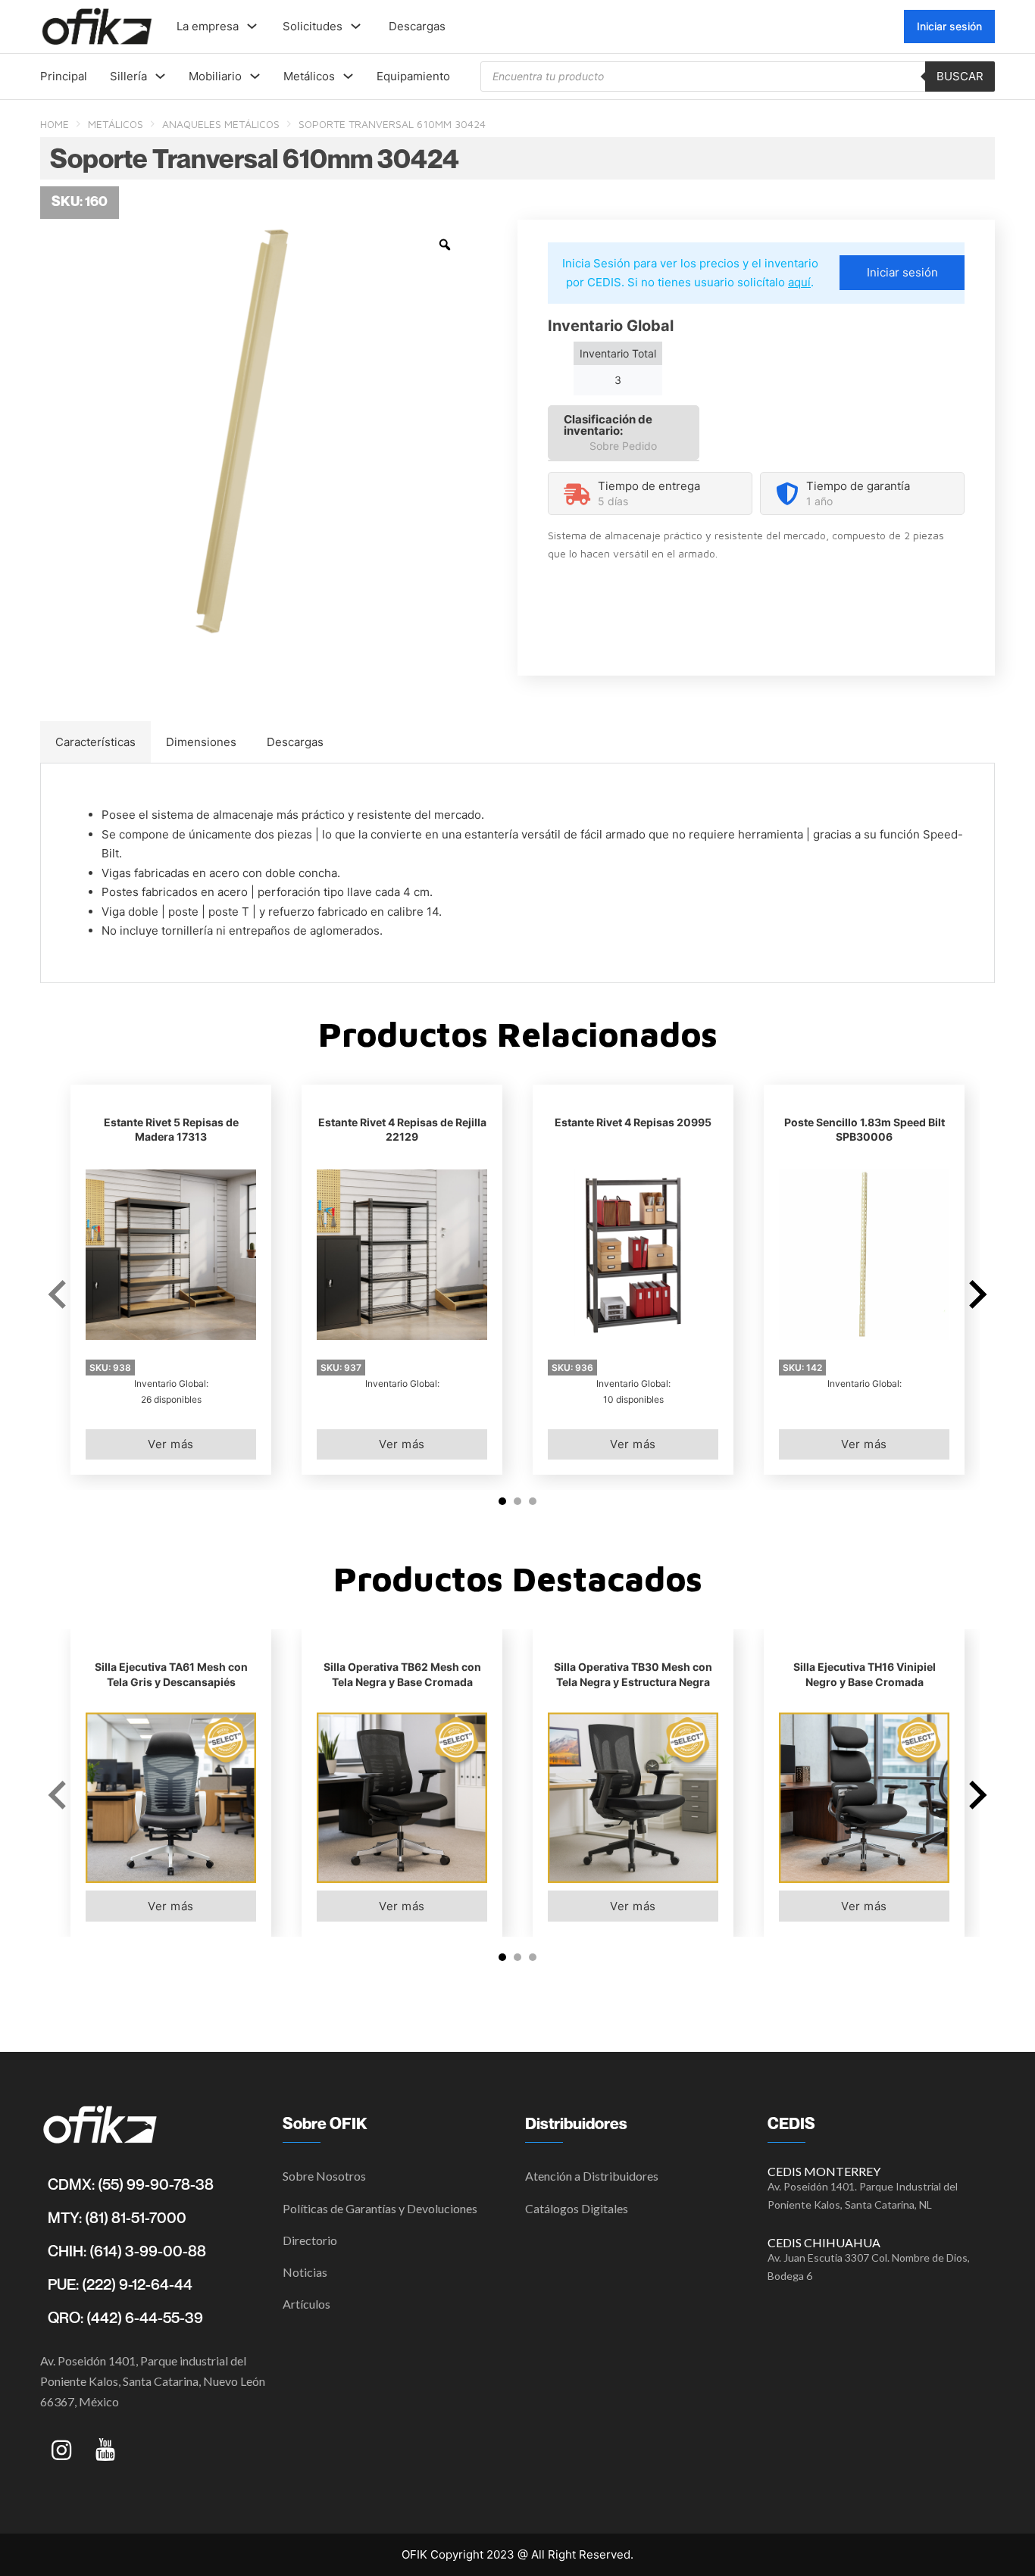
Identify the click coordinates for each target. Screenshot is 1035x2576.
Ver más (171, 1444)
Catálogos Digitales (577, 2208)
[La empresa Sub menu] (252, 26)
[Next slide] (976, 1294)
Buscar (960, 76)
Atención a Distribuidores (592, 2176)
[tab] (95, 742)
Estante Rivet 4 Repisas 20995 (633, 1122)
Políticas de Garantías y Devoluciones (380, 2208)
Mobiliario (215, 76)
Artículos (306, 2304)
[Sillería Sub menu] (160, 76)
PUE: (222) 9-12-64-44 (120, 2284)
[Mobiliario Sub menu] (255, 76)
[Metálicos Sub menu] (348, 76)
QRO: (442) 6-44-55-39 (125, 2318)
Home (55, 124)
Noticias (305, 2272)
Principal (64, 76)
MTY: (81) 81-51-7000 (117, 2218)
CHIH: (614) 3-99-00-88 (127, 2251)
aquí (799, 282)
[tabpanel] (517, 873)
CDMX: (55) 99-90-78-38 (131, 2184)
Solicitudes (313, 26)
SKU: (110, 1368)
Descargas (417, 26)
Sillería (128, 76)
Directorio (310, 2240)
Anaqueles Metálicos (221, 124)
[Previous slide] (59, 1294)
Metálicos (309, 76)
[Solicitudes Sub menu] (356, 26)
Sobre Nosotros (324, 2176)
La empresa (208, 26)
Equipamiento (413, 76)
